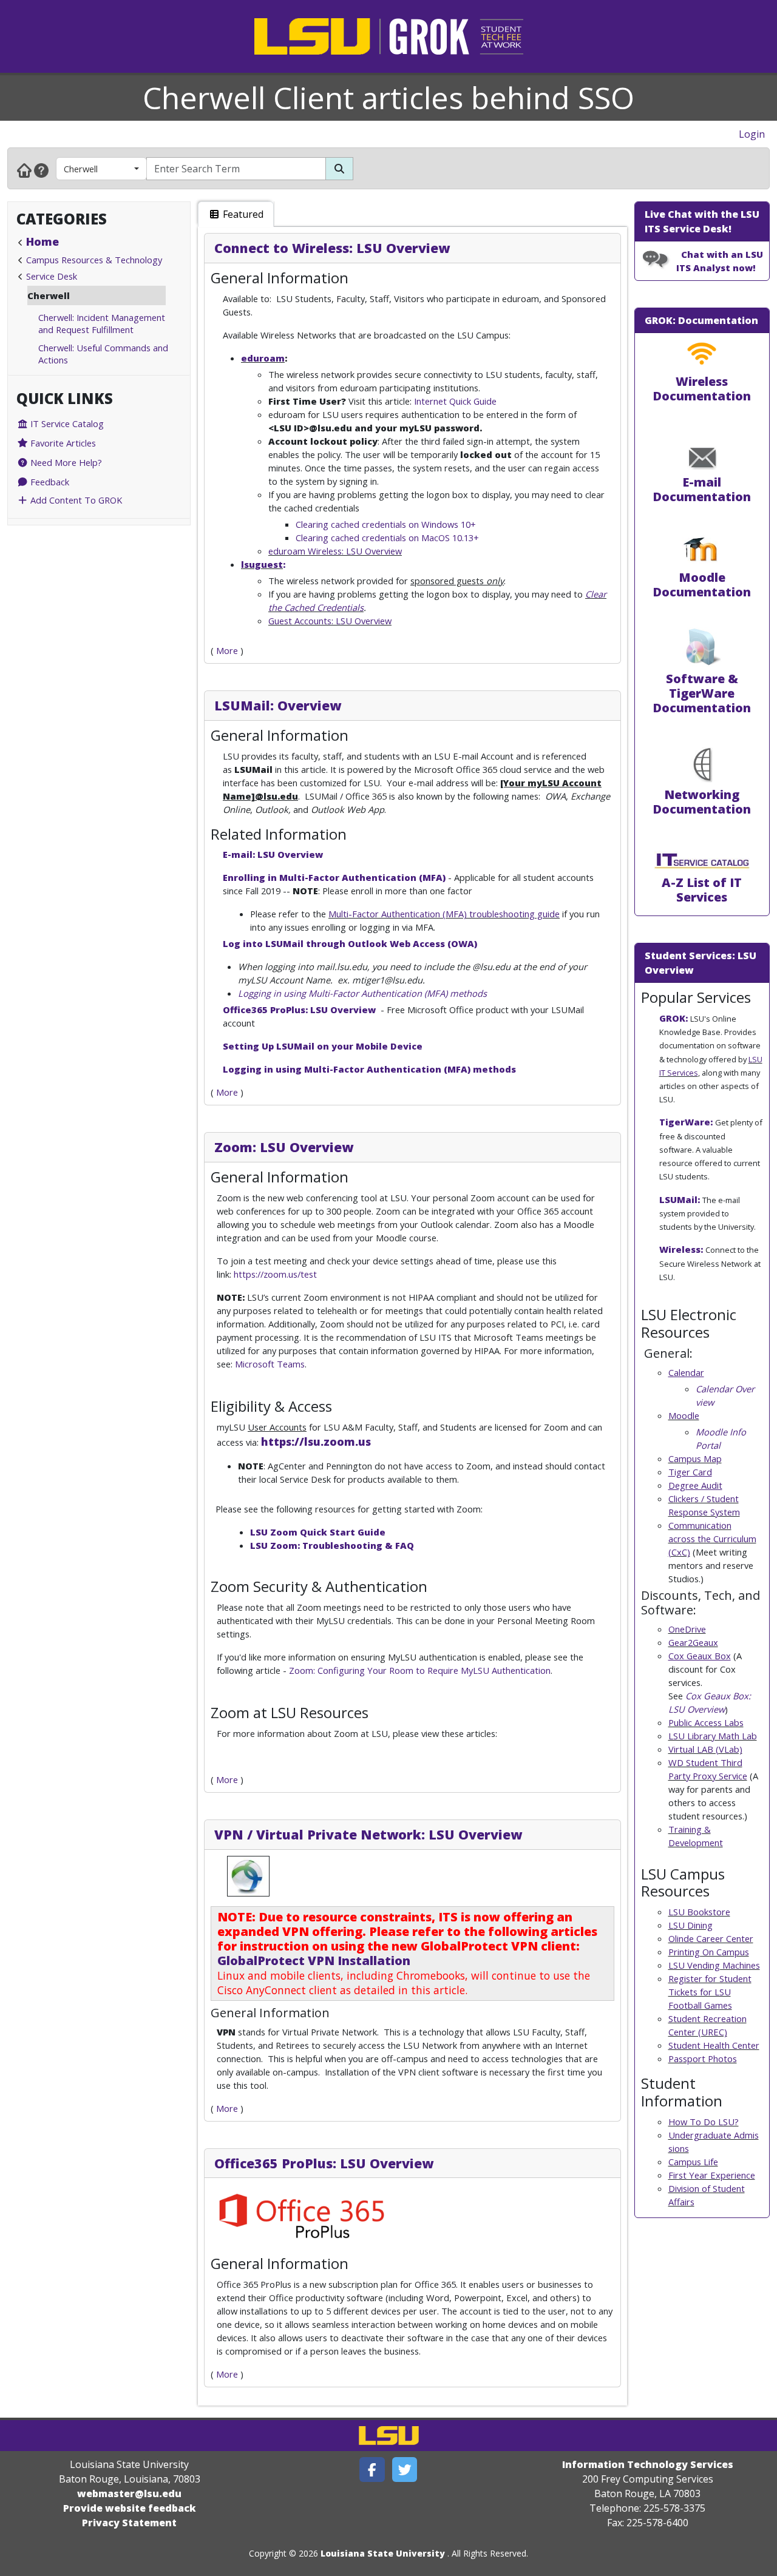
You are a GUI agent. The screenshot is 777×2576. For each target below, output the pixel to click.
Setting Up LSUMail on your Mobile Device (323, 1046)
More (227, 650)
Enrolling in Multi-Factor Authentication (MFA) (334, 877)
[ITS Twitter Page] (405, 2470)
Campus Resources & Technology (94, 260)
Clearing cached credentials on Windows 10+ (386, 524)
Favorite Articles (62, 443)
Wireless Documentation (702, 389)
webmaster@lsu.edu (129, 2493)
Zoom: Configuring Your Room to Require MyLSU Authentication (420, 1670)
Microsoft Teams (270, 1364)
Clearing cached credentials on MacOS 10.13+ (387, 538)
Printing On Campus (709, 1952)
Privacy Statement (129, 2523)
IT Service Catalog (66, 423)
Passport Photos (703, 2058)
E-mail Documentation (702, 489)
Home (42, 241)
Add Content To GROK (75, 500)
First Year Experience (712, 2175)
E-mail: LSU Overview (273, 854)
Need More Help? (65, 462)
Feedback (49, 482)
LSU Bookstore (699, 1912)
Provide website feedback (130, 2508)
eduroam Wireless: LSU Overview (335, 551)
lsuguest (262, 564)
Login (752, 134)
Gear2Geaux (693, 1642)
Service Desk (52, 276)
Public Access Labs (706, 1722)
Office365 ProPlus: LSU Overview (300, 1010)
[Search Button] (339, 169)
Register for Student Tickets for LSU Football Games (710, 1992)
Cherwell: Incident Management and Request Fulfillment (102, 323)
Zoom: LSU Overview (284, 1147)
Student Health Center (714, 2045)
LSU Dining (690, 1925)
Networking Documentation (702, 802)
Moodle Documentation (702, 585)
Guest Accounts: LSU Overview (330, 621)
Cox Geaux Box (700, 1656)
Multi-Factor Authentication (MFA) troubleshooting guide (444, 914)
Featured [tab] (242, 214)
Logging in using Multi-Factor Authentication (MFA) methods (362, 993)
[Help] (41, 170)
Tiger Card (690, 1472)
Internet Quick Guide (455, 401)
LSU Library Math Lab (713, 1736)
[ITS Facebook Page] (372, 2470)
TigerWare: (686, 1122)
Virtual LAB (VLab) (705, 1749)
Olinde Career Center (711, 1938)
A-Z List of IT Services (702, 890)
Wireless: (681, 1249)
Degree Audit (695, 1485)
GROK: (674, 1018)
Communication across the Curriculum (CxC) (712, 1539)
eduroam (263, 358)
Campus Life (693, 2162)
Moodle (684, 1415)
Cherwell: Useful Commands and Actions (103, 354)
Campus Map (695, 1458)
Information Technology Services (648, 2464)
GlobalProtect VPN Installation (314, 1961)
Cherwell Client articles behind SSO (388, 98)
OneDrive (687, 1629)
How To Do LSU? (704, 2122)
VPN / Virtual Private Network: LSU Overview (368, 1834)
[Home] (24, 170)
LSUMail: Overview (278, 705)
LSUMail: (680, 1199)
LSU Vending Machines (714, 1965)
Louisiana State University (383, 2553)
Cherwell (81, 169)
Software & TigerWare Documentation (702, 693)
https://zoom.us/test (275, 1274)
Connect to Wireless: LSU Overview (332, 248)
